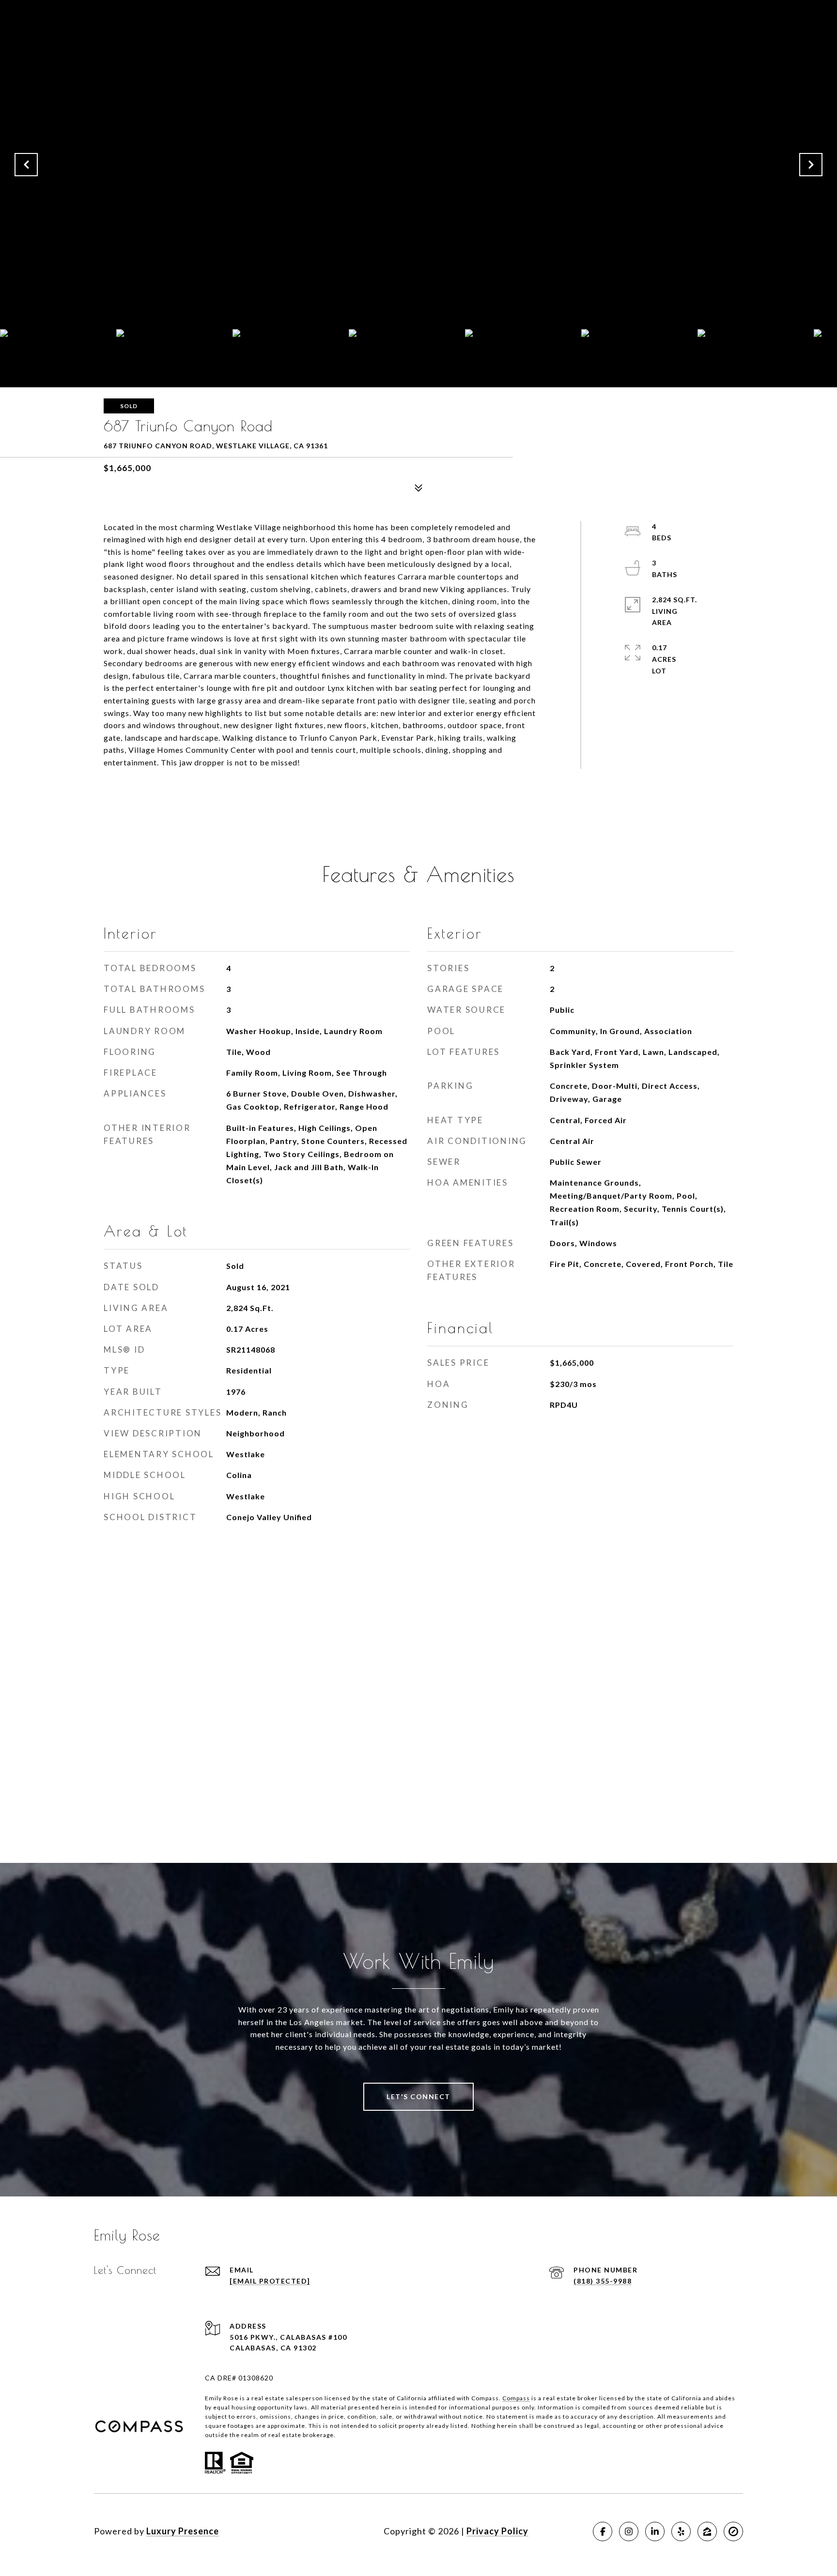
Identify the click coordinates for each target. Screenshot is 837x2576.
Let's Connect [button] (418, 2096)
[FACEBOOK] (603, 2531)
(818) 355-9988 (603, 2281)
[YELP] (681, 2531)
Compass (516, 2398)
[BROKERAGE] (733, 2531)
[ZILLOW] (707, 2531)
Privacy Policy (497, 2531)
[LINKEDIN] (655, 2531)
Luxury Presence (183, 2531)
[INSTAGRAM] (629, 2531)
